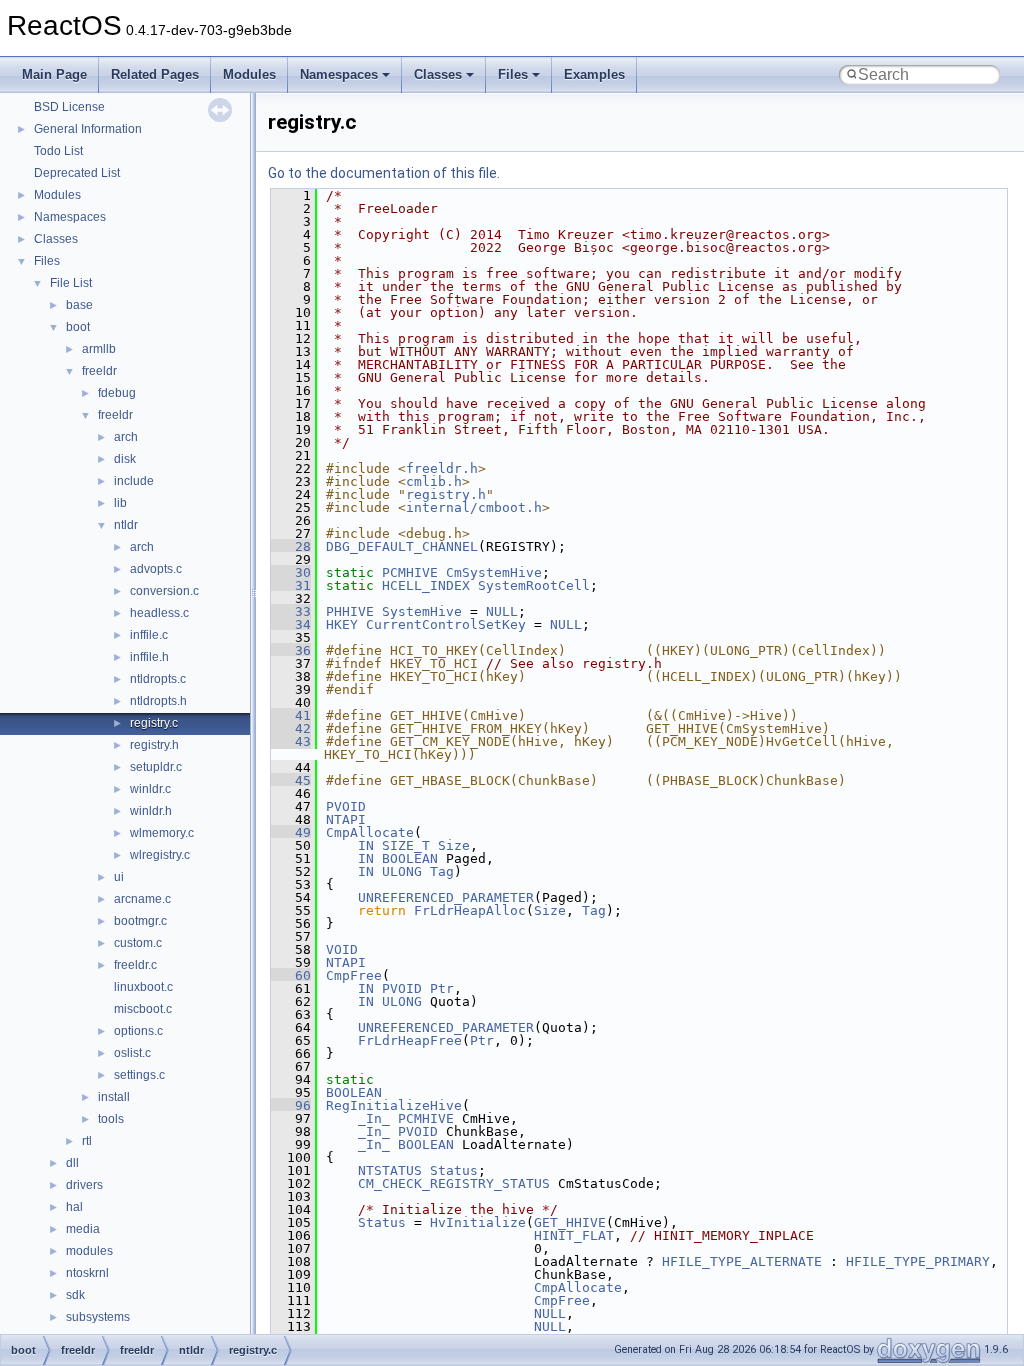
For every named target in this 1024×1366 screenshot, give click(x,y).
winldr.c (150, 789)
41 (291, 715)
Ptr (442, 988)
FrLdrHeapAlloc (470, 910)
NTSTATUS (390, 1170)
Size (454, 845)
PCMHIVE (410, 572)
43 (291, 741)
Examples (594, 74)
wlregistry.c (160, 855)
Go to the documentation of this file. (384, 173)
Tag (442, 871)
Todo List (58, 151)
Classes (438, 74)
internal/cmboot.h (474, 507)
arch (126, 437)
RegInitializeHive (394, 1105)
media (83, 1229)
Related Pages (155, 74)
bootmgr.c (140, 921)
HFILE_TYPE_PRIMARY (918, 1261)
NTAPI (346, 819)
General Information (88, 129)
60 (291, 975)
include (134, 481)
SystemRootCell (534, 585)
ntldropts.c (158, 679)
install (114, 1097)
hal (74, 1207)
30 (291, 572)
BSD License (69, 107)
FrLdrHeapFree (410, 1040)
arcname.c (142, 899)
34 (291, 624)
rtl (87, 1141)
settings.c (139, 1075)
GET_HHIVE (570, 1222)
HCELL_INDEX (426, 585)
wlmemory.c (162, 833)
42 (291, 728)
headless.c (159, 613)
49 (291, 832)
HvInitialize (478, 1222)
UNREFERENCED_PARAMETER (446, 897)
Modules (249, 74)
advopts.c (156, 569)
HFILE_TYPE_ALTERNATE (742, 1261)
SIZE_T (406, 845)
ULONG (402, 871)
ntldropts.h (158, 701)
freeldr (99, 371)
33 (291, 611)
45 (291, 780)
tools (111, 1119)
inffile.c (149, 635)
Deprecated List (77, 173)
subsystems (98, 1317)
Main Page (54, 74)
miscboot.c (143, 1009)
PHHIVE (350, 611)
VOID (342, 949)
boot (78, 327)
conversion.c (164, 591)
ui (119, 877)
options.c (138, 1031)
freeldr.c (135, 965)
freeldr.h (442, 468)
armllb (99, 349)
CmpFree (354, 975)
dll (72, 1163)
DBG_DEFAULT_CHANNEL (402, 546)
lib (120, 503)
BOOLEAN (410, 858)
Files (513, 74)
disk (125, 459)
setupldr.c (156, 767)
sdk (75, 1295)
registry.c (154, 723)
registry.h (154, 745)
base (79, 305)
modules (89, 1251)
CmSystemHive (494, 572)
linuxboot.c (143, 987)
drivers (84, 1185)
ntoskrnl (87, 1273)
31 (291, 585)
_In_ (374, 1118)
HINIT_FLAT (574, 1235)
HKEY (342, 624)
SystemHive (422, 611)
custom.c (138, 943)
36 (291, 650)
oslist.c (132, 1053)
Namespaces (339, 74)
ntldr (126, 525)
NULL (502, 611)
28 (291, 546)
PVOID (346, 806)
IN (366, 845)
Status (454, 1170)
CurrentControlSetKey (446, 624)
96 (291, 1105)
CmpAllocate (370, 832)
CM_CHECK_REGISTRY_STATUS (454, 1183)
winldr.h (151, 811)
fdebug (117, 393)
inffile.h (149, 657)
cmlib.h (434, 481)
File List (71, 283)
